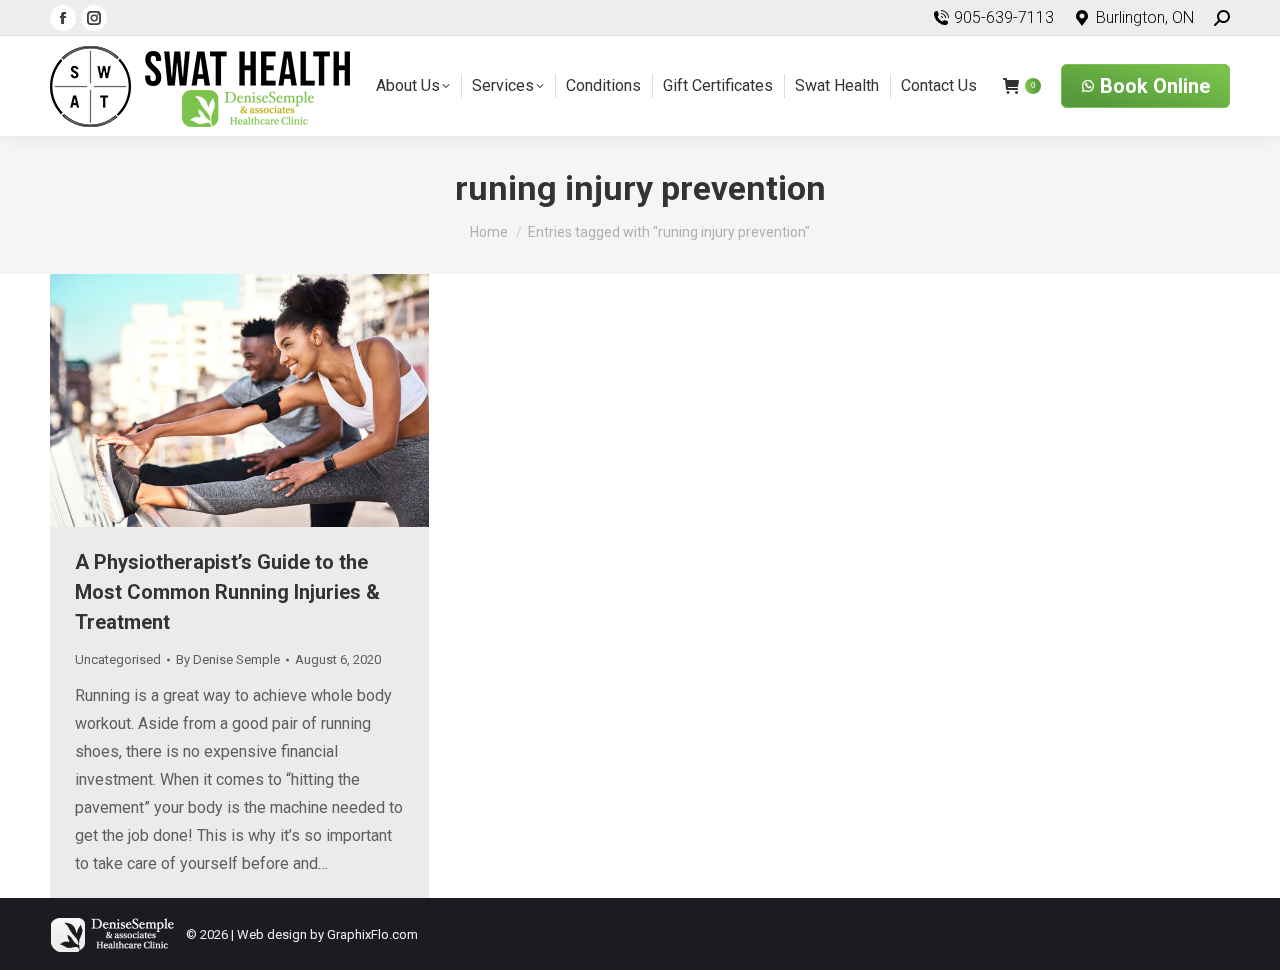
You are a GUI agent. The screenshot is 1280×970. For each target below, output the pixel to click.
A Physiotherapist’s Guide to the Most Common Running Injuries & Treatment (227, 592)
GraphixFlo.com (372, 934)
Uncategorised (118, 659)
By (228, 659)
